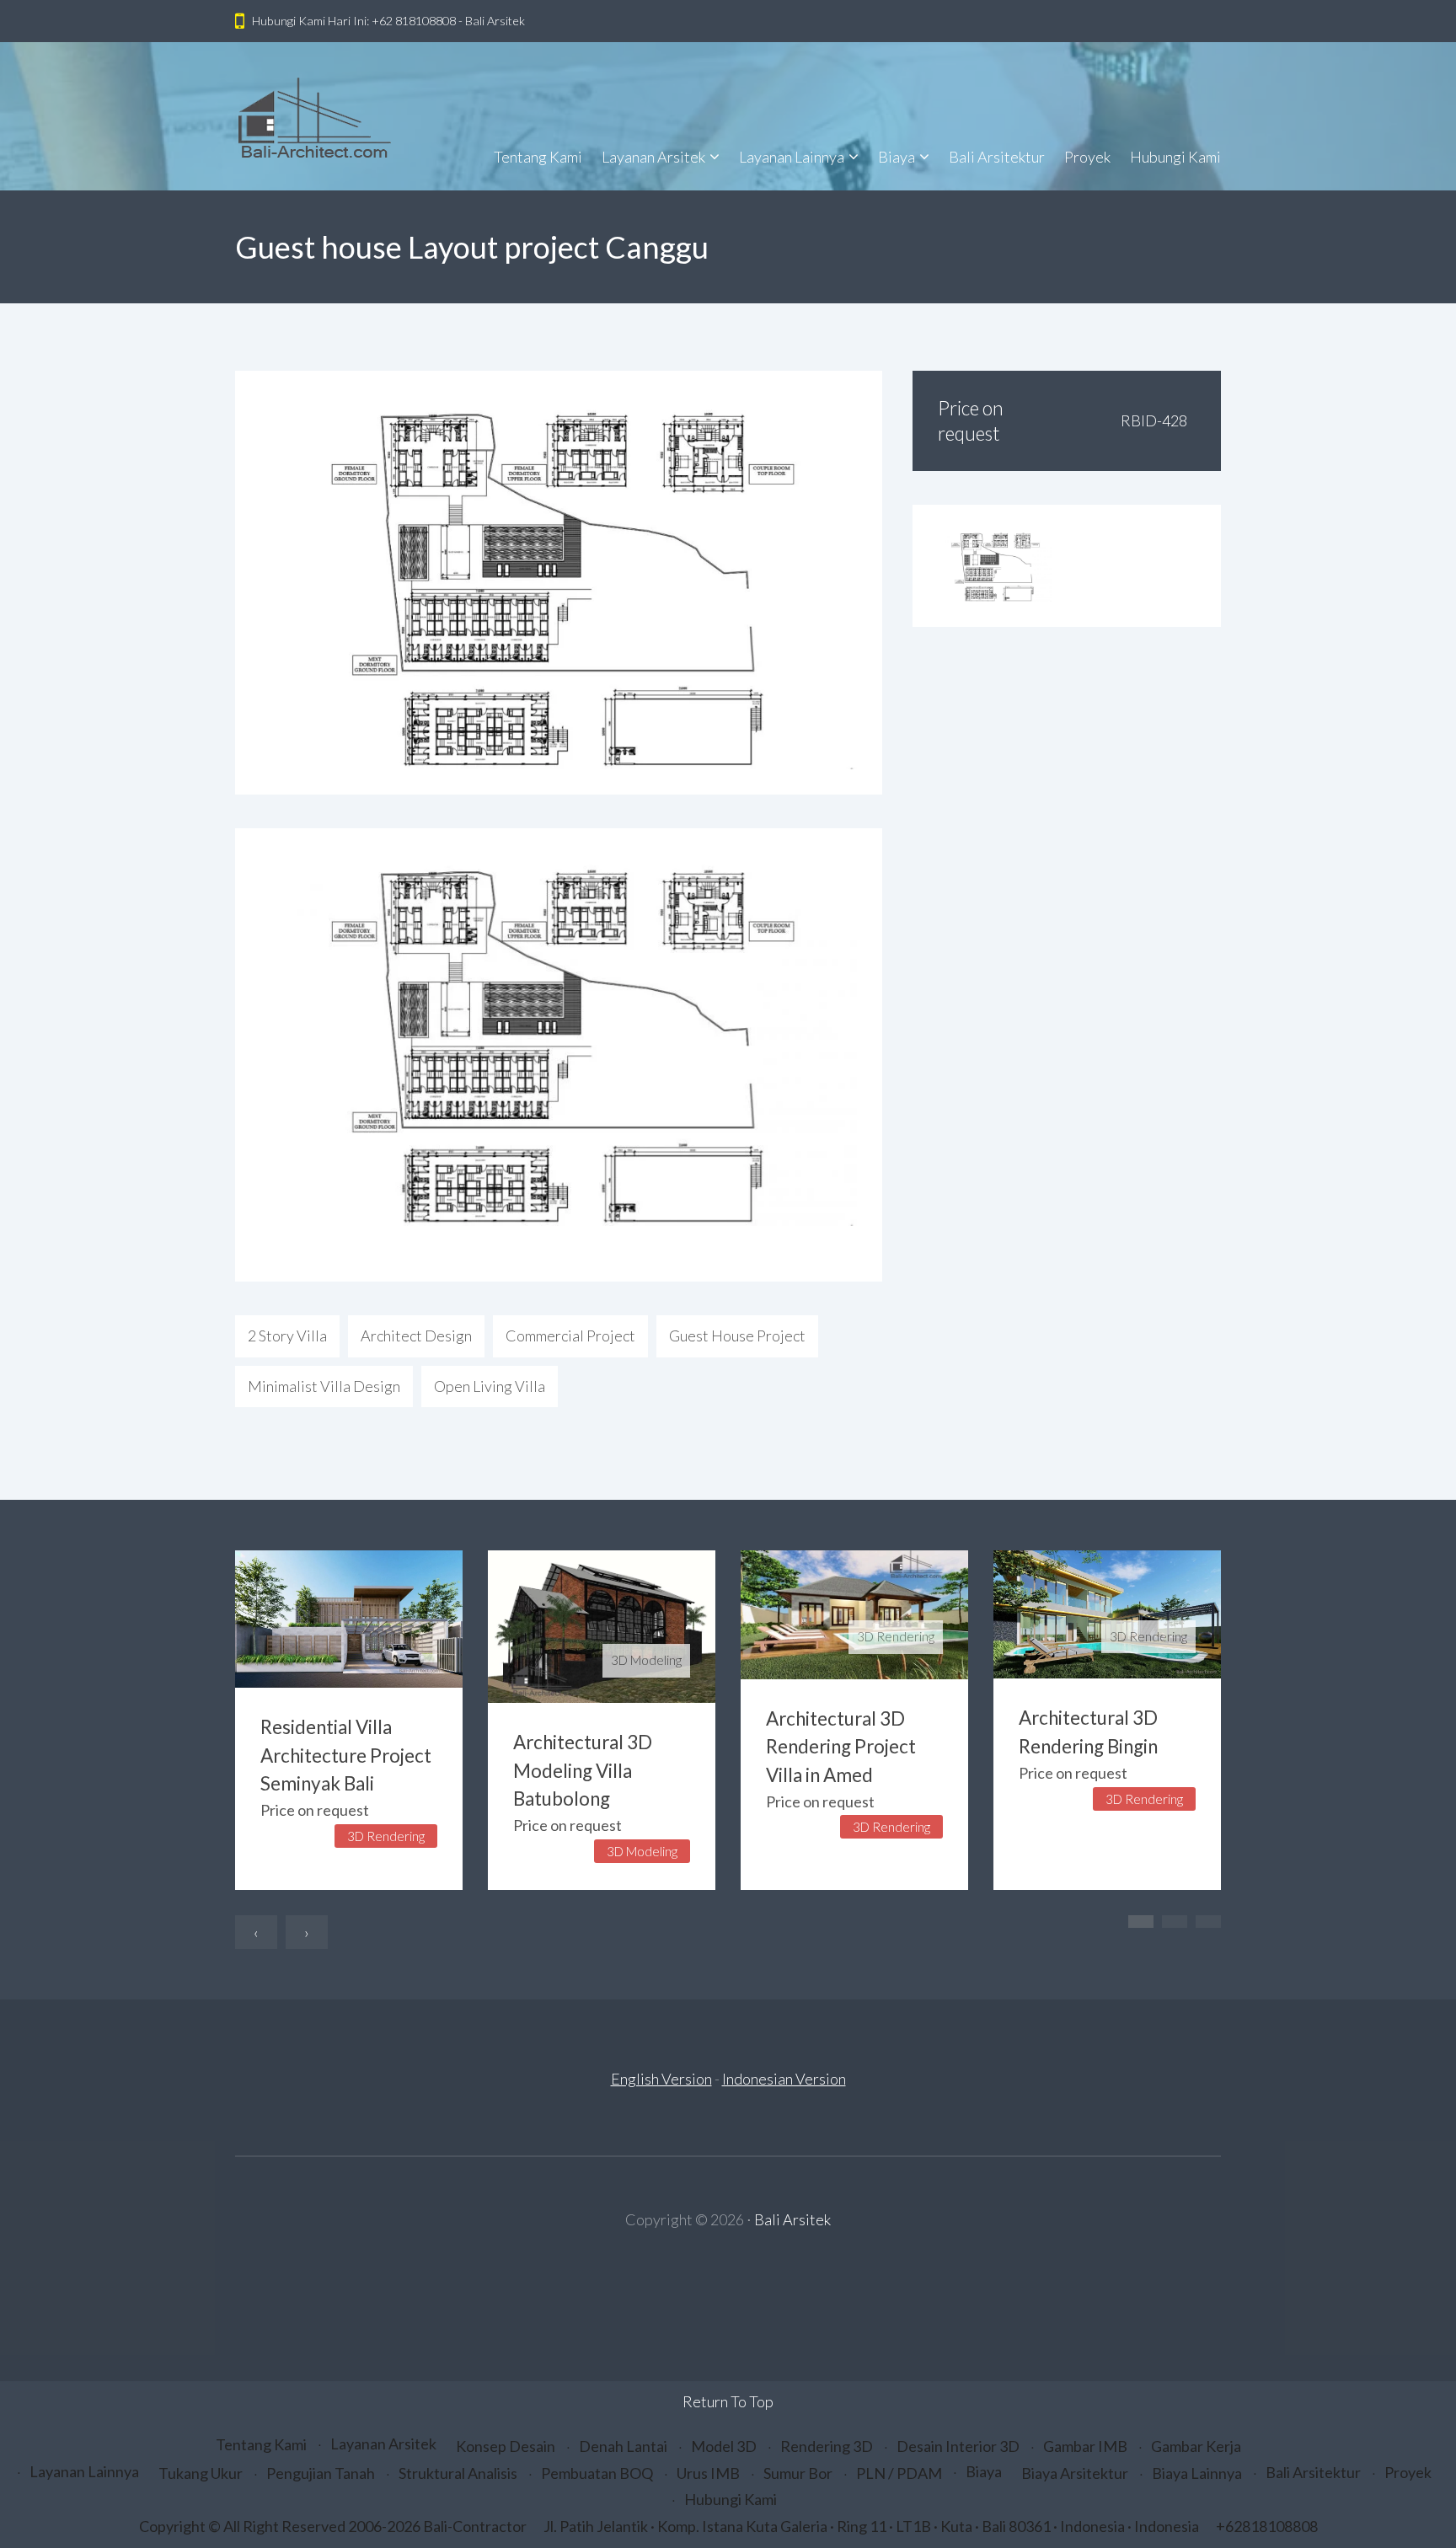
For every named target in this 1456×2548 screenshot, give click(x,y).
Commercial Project (570, 1336)
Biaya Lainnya (1197, 2473)
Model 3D (724, 2446)
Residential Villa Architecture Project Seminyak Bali (346, 1756)
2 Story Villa (287, 1336)
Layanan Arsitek (653, 157)
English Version (661, 2079)
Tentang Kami (538, 157)
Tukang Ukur (201, 2473)
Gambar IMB (1085, 2446)
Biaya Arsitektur (1075, 2473)
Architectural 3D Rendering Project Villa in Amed (841, 1747)
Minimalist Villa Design (324, 1386)
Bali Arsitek (792, 2219)
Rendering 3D (827, 2446)
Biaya (897, 157)
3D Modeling (646, 1660)
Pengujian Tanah (321, 2473)
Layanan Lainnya (792, 157)
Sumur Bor (798, 2473)
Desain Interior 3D (958, 2446)
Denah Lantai (623, 2446)
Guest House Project (737, 1336)
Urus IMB (708, 2473)
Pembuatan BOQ (597, 2473)
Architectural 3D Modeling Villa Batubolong (583, 1771)
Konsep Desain (506, 2446)
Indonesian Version (784, 2079)
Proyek (1087, 157)
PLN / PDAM (899, 2473)
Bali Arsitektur (997, 157)
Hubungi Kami (1175, 157)
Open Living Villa (490, 1386)
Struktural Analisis (458, 2473)
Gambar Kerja (1196, 2446)
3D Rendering (896, 1636)
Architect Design (416, 1336)
